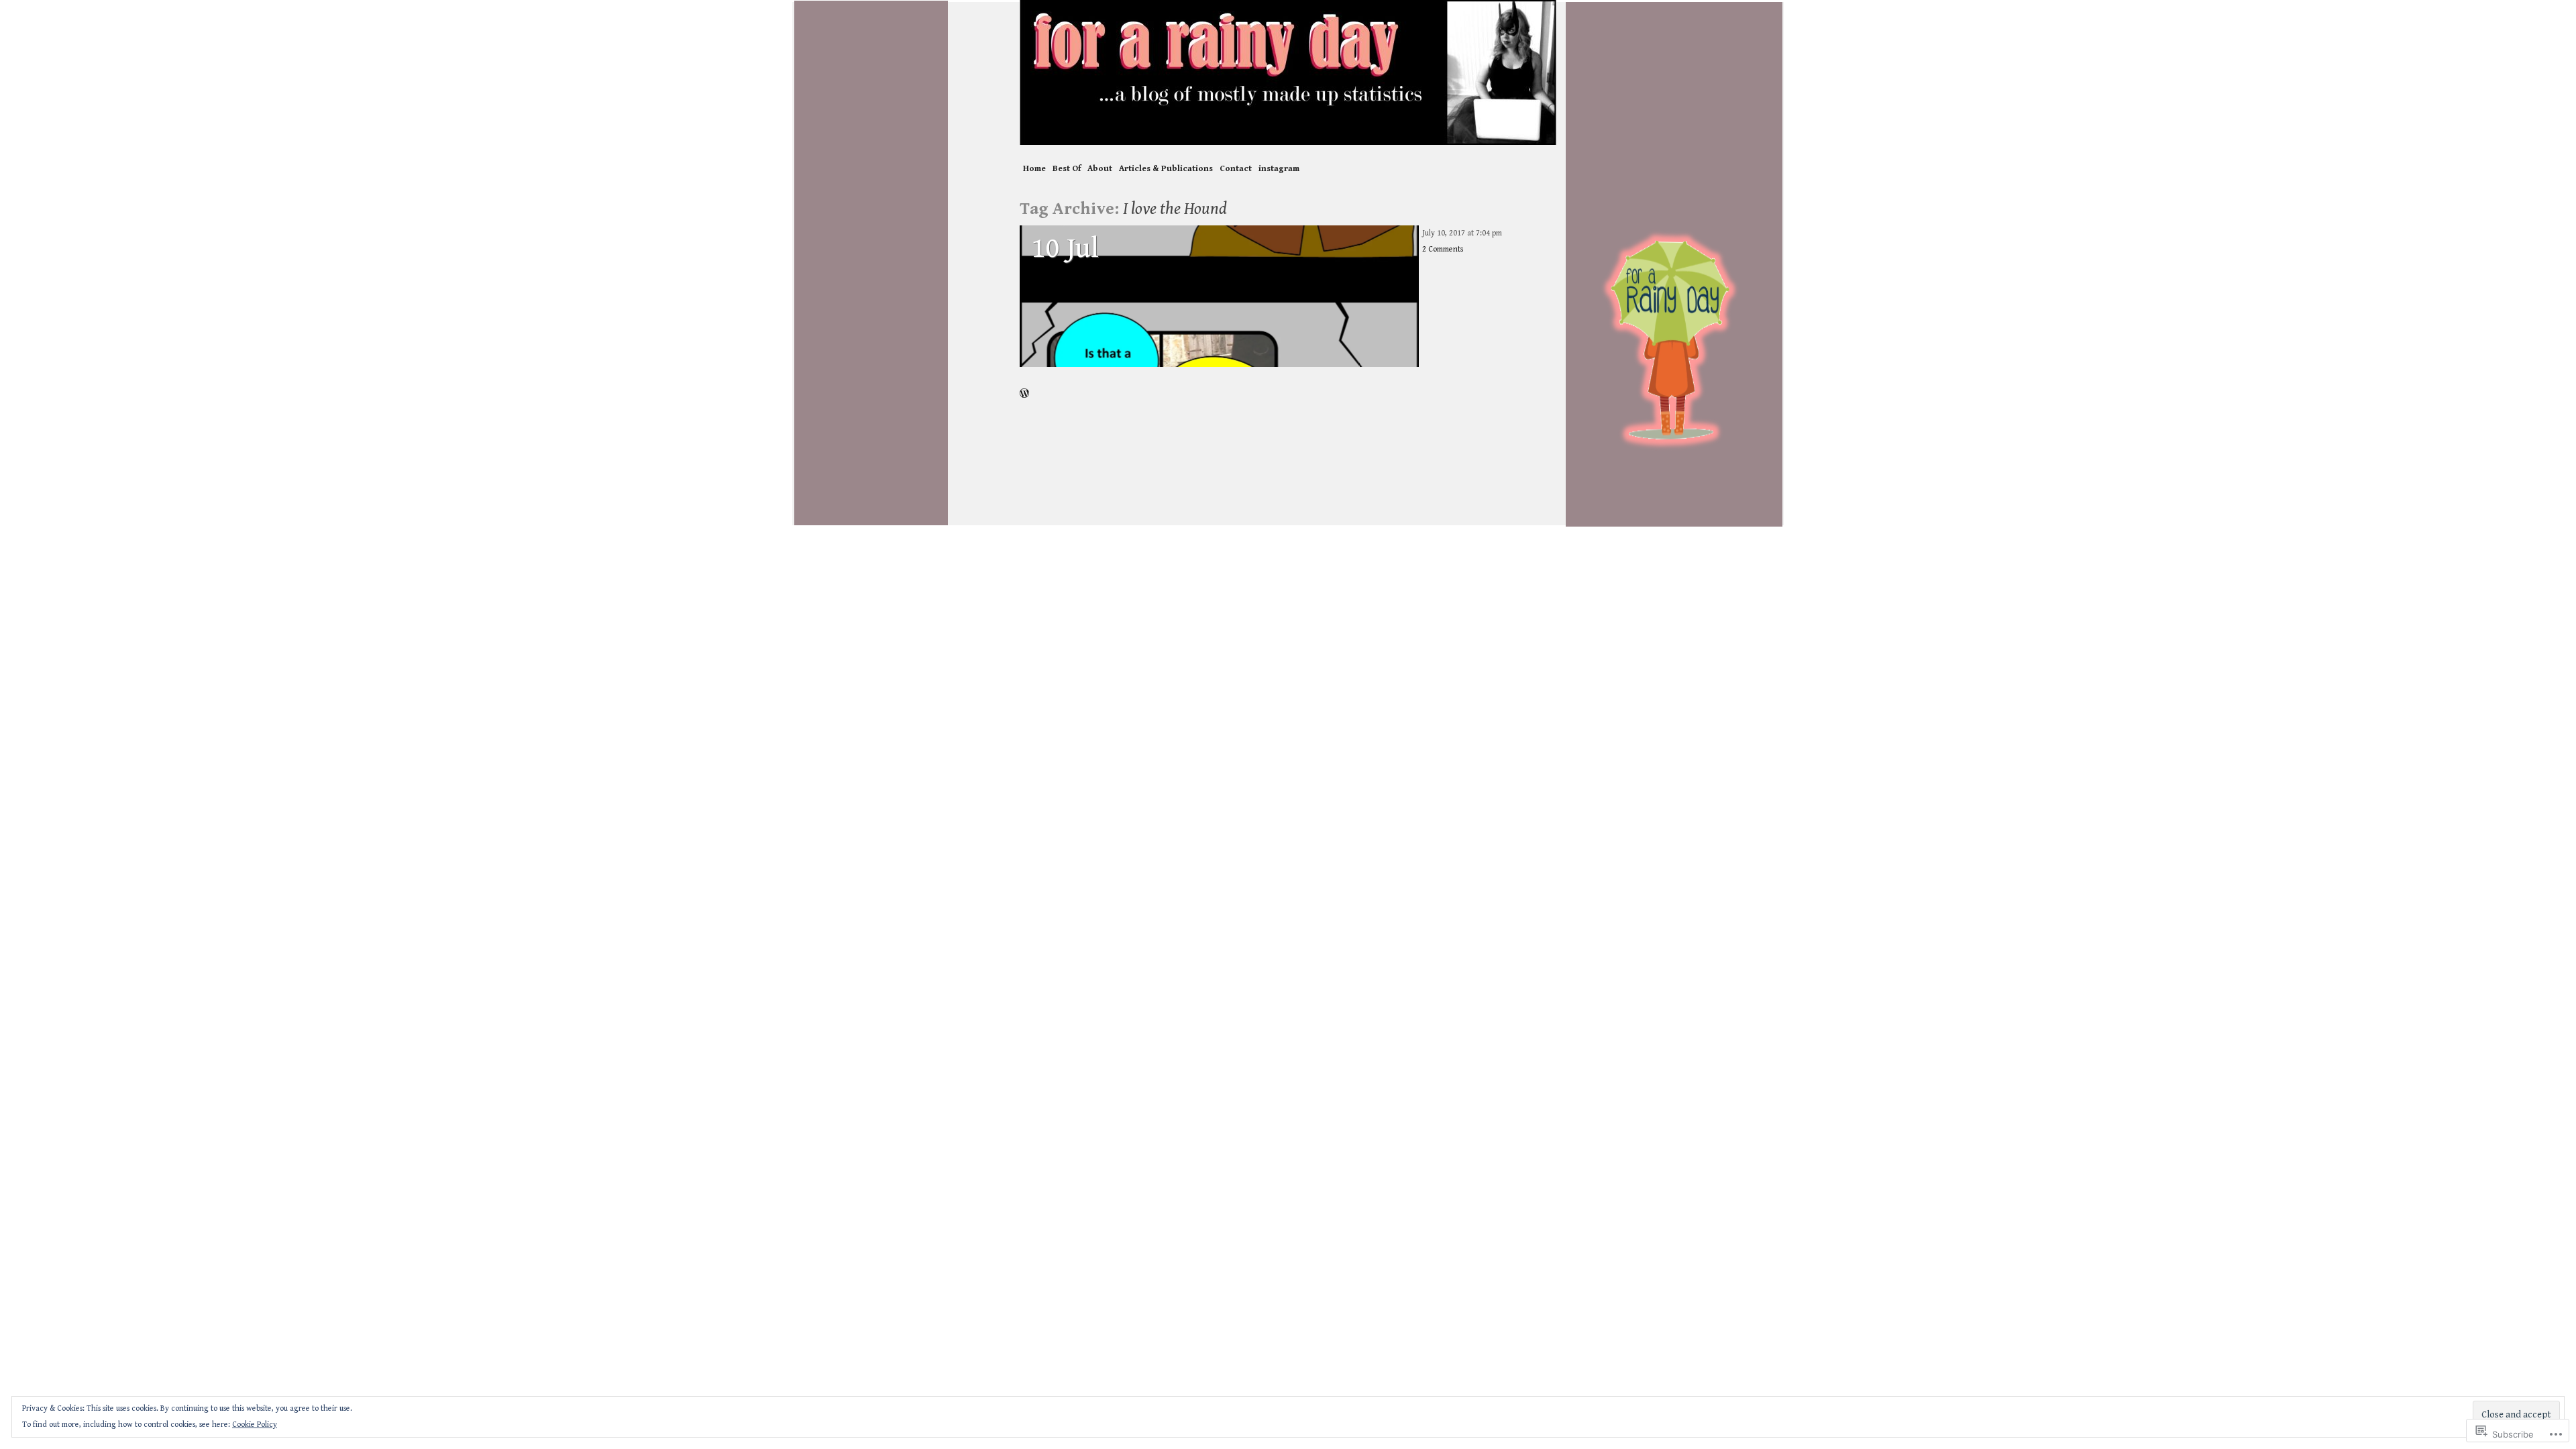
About (1100, 169)
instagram (1279, 169)
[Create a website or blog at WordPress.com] (1024, 394)
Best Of (1067, 169)
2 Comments (1443, 249)
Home (1034, 169)
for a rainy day (1288, 72)
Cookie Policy (255, 1425)
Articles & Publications (1166, 169)
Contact (1236, 169)
